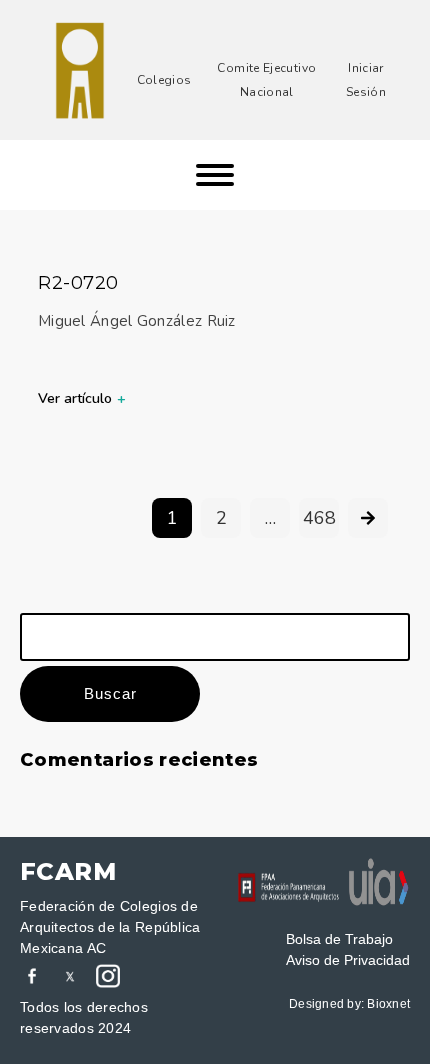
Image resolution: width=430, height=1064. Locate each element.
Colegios (164, 80)
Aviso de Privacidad (348, 960)
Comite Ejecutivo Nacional (266, 80)
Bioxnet (388, 1004)
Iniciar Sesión (366, 80)
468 (319, 518)
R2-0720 (78, 283)
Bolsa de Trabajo (339, 939)
